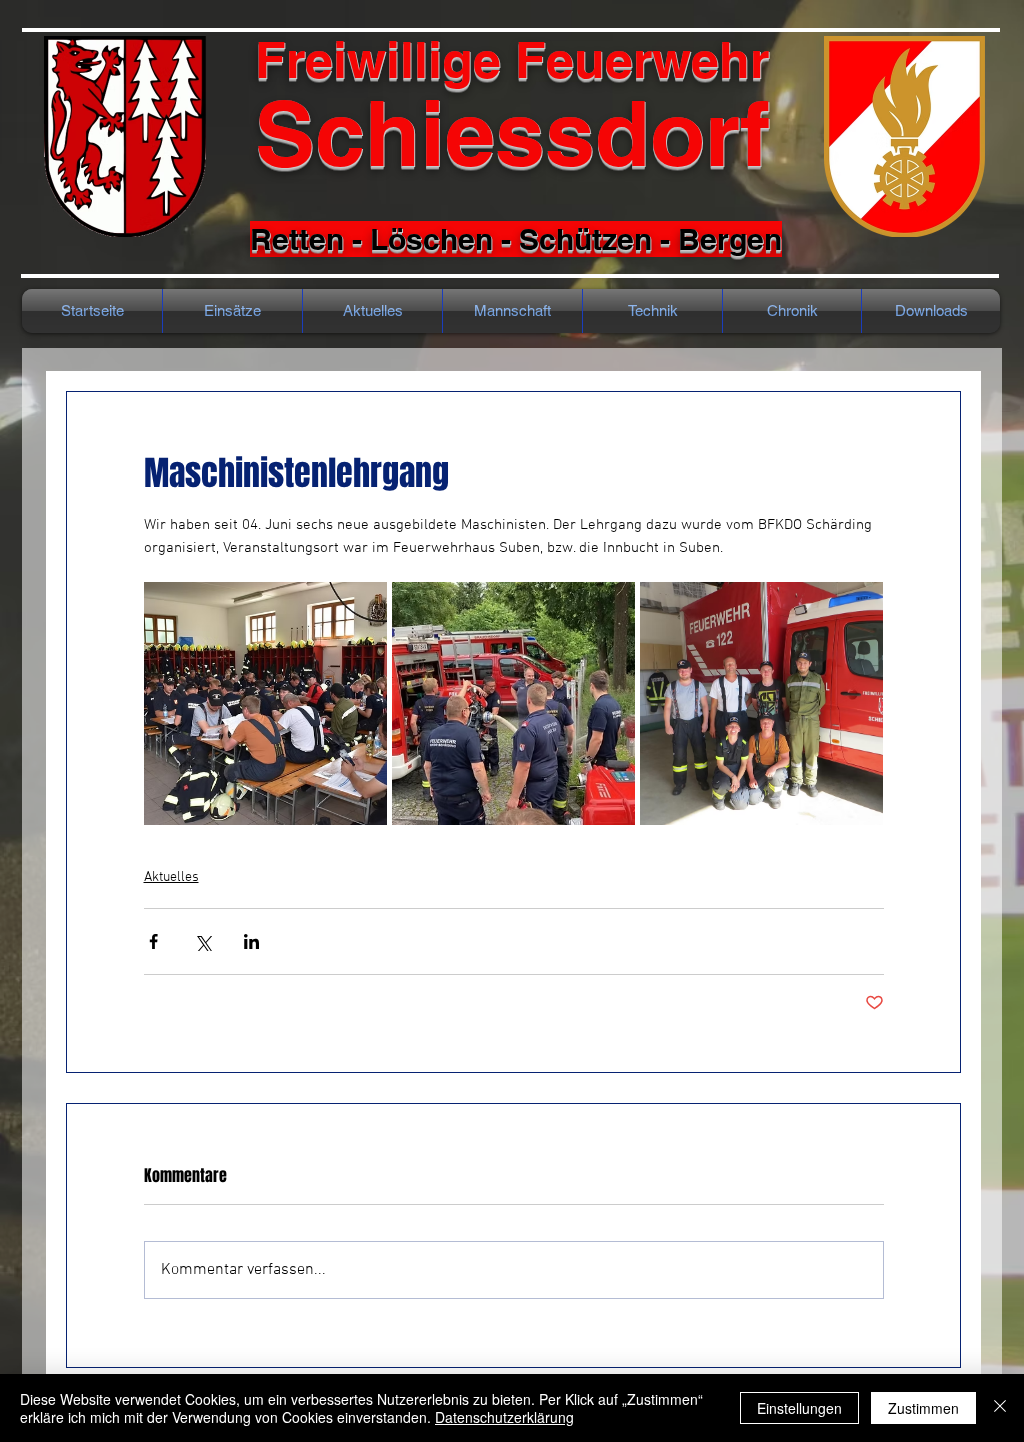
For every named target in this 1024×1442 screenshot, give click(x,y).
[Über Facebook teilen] (153, 941)
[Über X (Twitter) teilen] (202, 941)
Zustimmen (923, 1408)
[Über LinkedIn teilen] (251, 941)
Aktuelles (171, 877)
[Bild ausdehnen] (265, 703)
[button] (792, 311)
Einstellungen (799, 1408)
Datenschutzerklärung (504, 1417)
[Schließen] (1000, 1408)
